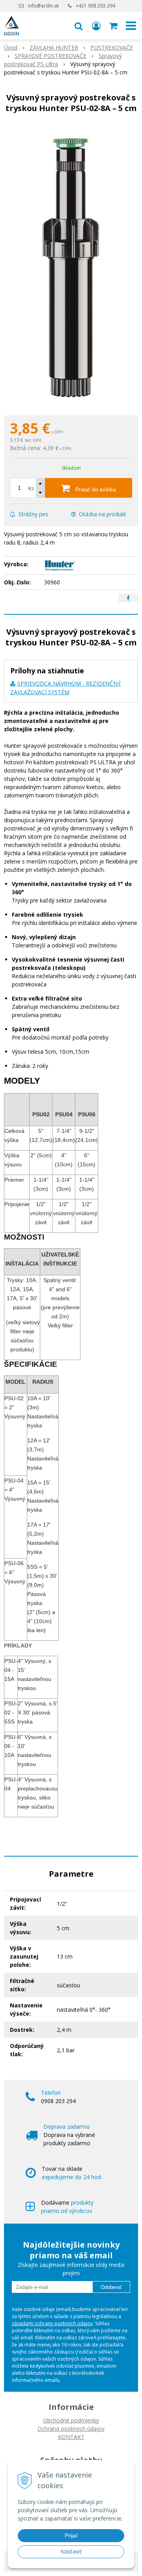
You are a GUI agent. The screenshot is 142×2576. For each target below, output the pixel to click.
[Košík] (114, 26)
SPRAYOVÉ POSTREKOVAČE (50, 56)
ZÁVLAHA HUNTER (54, 47)
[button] (78, 26)
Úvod (11, 47)
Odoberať (111, 2287)
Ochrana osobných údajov (71, 2429)
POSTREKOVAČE (112, 47)
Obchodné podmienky (71, 2420)
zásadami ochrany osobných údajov (52, 2323)
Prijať (71, 2535)
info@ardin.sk (43, 6)
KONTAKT (71, 2437)
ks (31, 488)
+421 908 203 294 (95, 6)
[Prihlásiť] (96, 26)
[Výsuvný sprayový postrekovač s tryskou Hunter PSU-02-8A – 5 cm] (71, 266)
